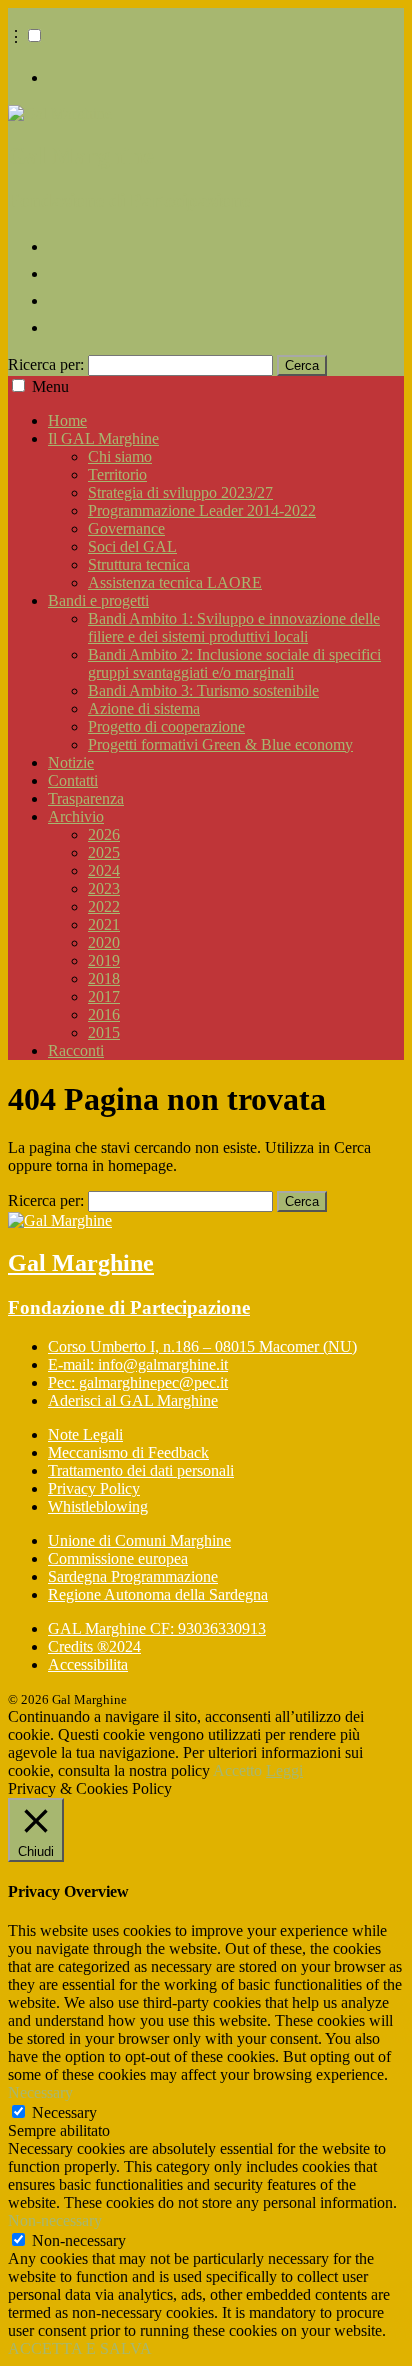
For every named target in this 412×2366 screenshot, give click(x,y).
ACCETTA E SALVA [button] (80, 2348)
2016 (104, 1014)
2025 (104, 852)
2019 (104, 960)
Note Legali (85, 1434)
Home (67, 420)
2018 (104, 978)
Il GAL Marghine (103, 438)
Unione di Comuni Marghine (139, 1540)
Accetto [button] (237, 1770)
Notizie (71, 762)
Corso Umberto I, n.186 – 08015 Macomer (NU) (202, 1346)
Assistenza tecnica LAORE (175, 582)
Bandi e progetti (98, 600)
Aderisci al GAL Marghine (133, 1400)
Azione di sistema (144, 708)
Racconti (76, 1050)
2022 (104, 906)
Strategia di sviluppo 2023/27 (180, 492)
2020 (104, 942)
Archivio (76, 816)
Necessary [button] (40, 2092)
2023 (104, 888)
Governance (126, 528)
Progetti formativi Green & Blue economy (220, 744)
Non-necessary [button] (55, 2220)
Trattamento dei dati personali (141, 1470)
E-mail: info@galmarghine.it (138, 1364)
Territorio (117, 474)
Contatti (73, 780)
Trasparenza (86, 798)
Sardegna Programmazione (133, 1576)
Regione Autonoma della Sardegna (158, 1594)
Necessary (64, 2112)
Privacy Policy (94, 1488)
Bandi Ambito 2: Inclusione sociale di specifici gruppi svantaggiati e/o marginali (234, 663)
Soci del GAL (132, 546)
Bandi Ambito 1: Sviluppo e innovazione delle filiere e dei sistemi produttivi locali (234, 627)
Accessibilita (88, 1664)
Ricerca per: (46, 364)
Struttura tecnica (139, 564)
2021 (104, 924)
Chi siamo (120, 456)
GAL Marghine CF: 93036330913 (157, 1628)
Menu (50, 386)
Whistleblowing (98, 1506)
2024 (104, 870)
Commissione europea (118, 1558)
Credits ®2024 (94, 1646)
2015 (104, 1032)
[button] (34, 35)
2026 (104, 834)
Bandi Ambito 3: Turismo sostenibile (203, 690)
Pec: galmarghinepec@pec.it (138, 1382)
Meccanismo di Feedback (128, 1452)
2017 (104, 996)
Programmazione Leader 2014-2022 (202, 510)
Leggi (284, 1770)
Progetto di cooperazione (166, 726)
